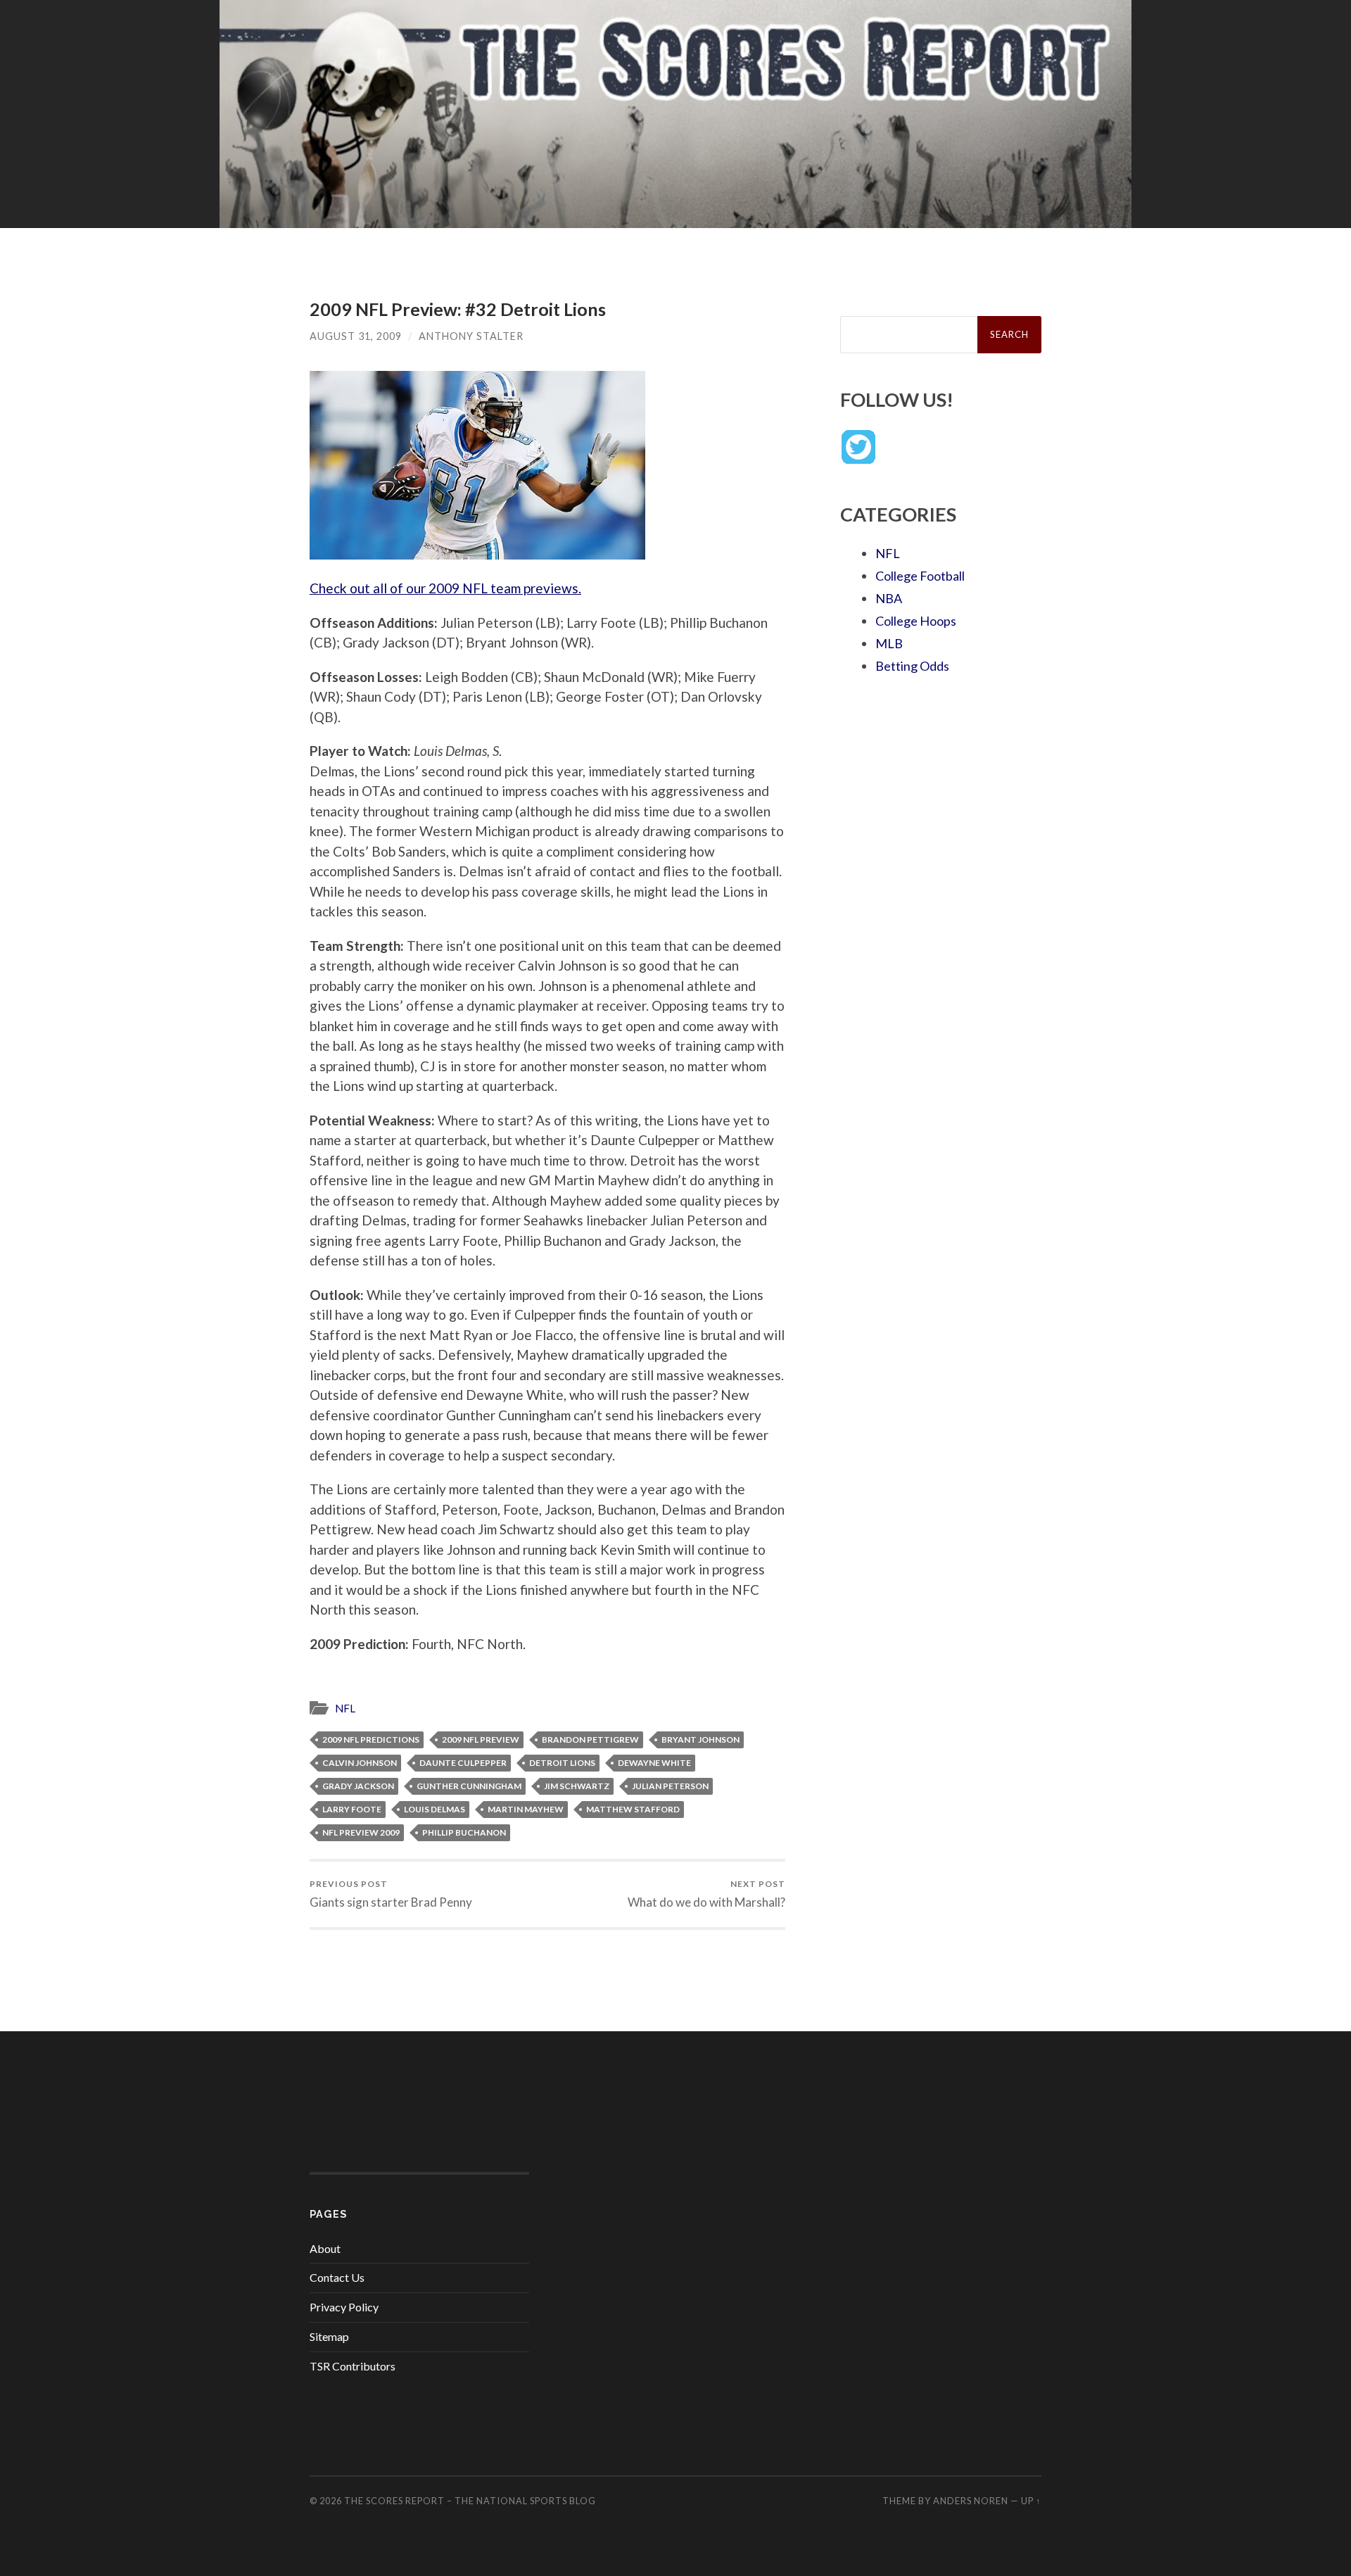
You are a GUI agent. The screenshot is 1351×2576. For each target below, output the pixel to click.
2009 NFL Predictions (371, 1740)
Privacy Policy (344, 2307)
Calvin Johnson (360, 1763)
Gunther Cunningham (469, 1786)
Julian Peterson (670, 1786)
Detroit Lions (562, 1763)
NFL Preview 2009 (361, 1832)
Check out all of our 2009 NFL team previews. (445, 588)
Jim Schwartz (577, 1786)
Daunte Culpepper (463, 1763)
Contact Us (337, 2277)
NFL (345, 1708)
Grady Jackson (358, 1786)
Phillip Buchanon (464, 1832)
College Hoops (916, 621)
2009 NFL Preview (481, 1740)
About (325, 2248)
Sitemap (329, 2336)
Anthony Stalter (471, 336)
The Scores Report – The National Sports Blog (470, 2501)
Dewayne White (654, 1763)
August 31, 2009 (356, 336)
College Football (920, 576)
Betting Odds (912, 666)
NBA (889, 598)
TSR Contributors (353, 2366)
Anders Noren (971, 2501)
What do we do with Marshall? (706, 1894)
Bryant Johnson (700, 1740)
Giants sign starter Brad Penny (391, 1894)
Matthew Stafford (633, 1809)
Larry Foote (352, 1809)
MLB (889, 643)
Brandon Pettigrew (590, 1740)
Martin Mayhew (526, 1809)
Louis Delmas (435, 1809)
